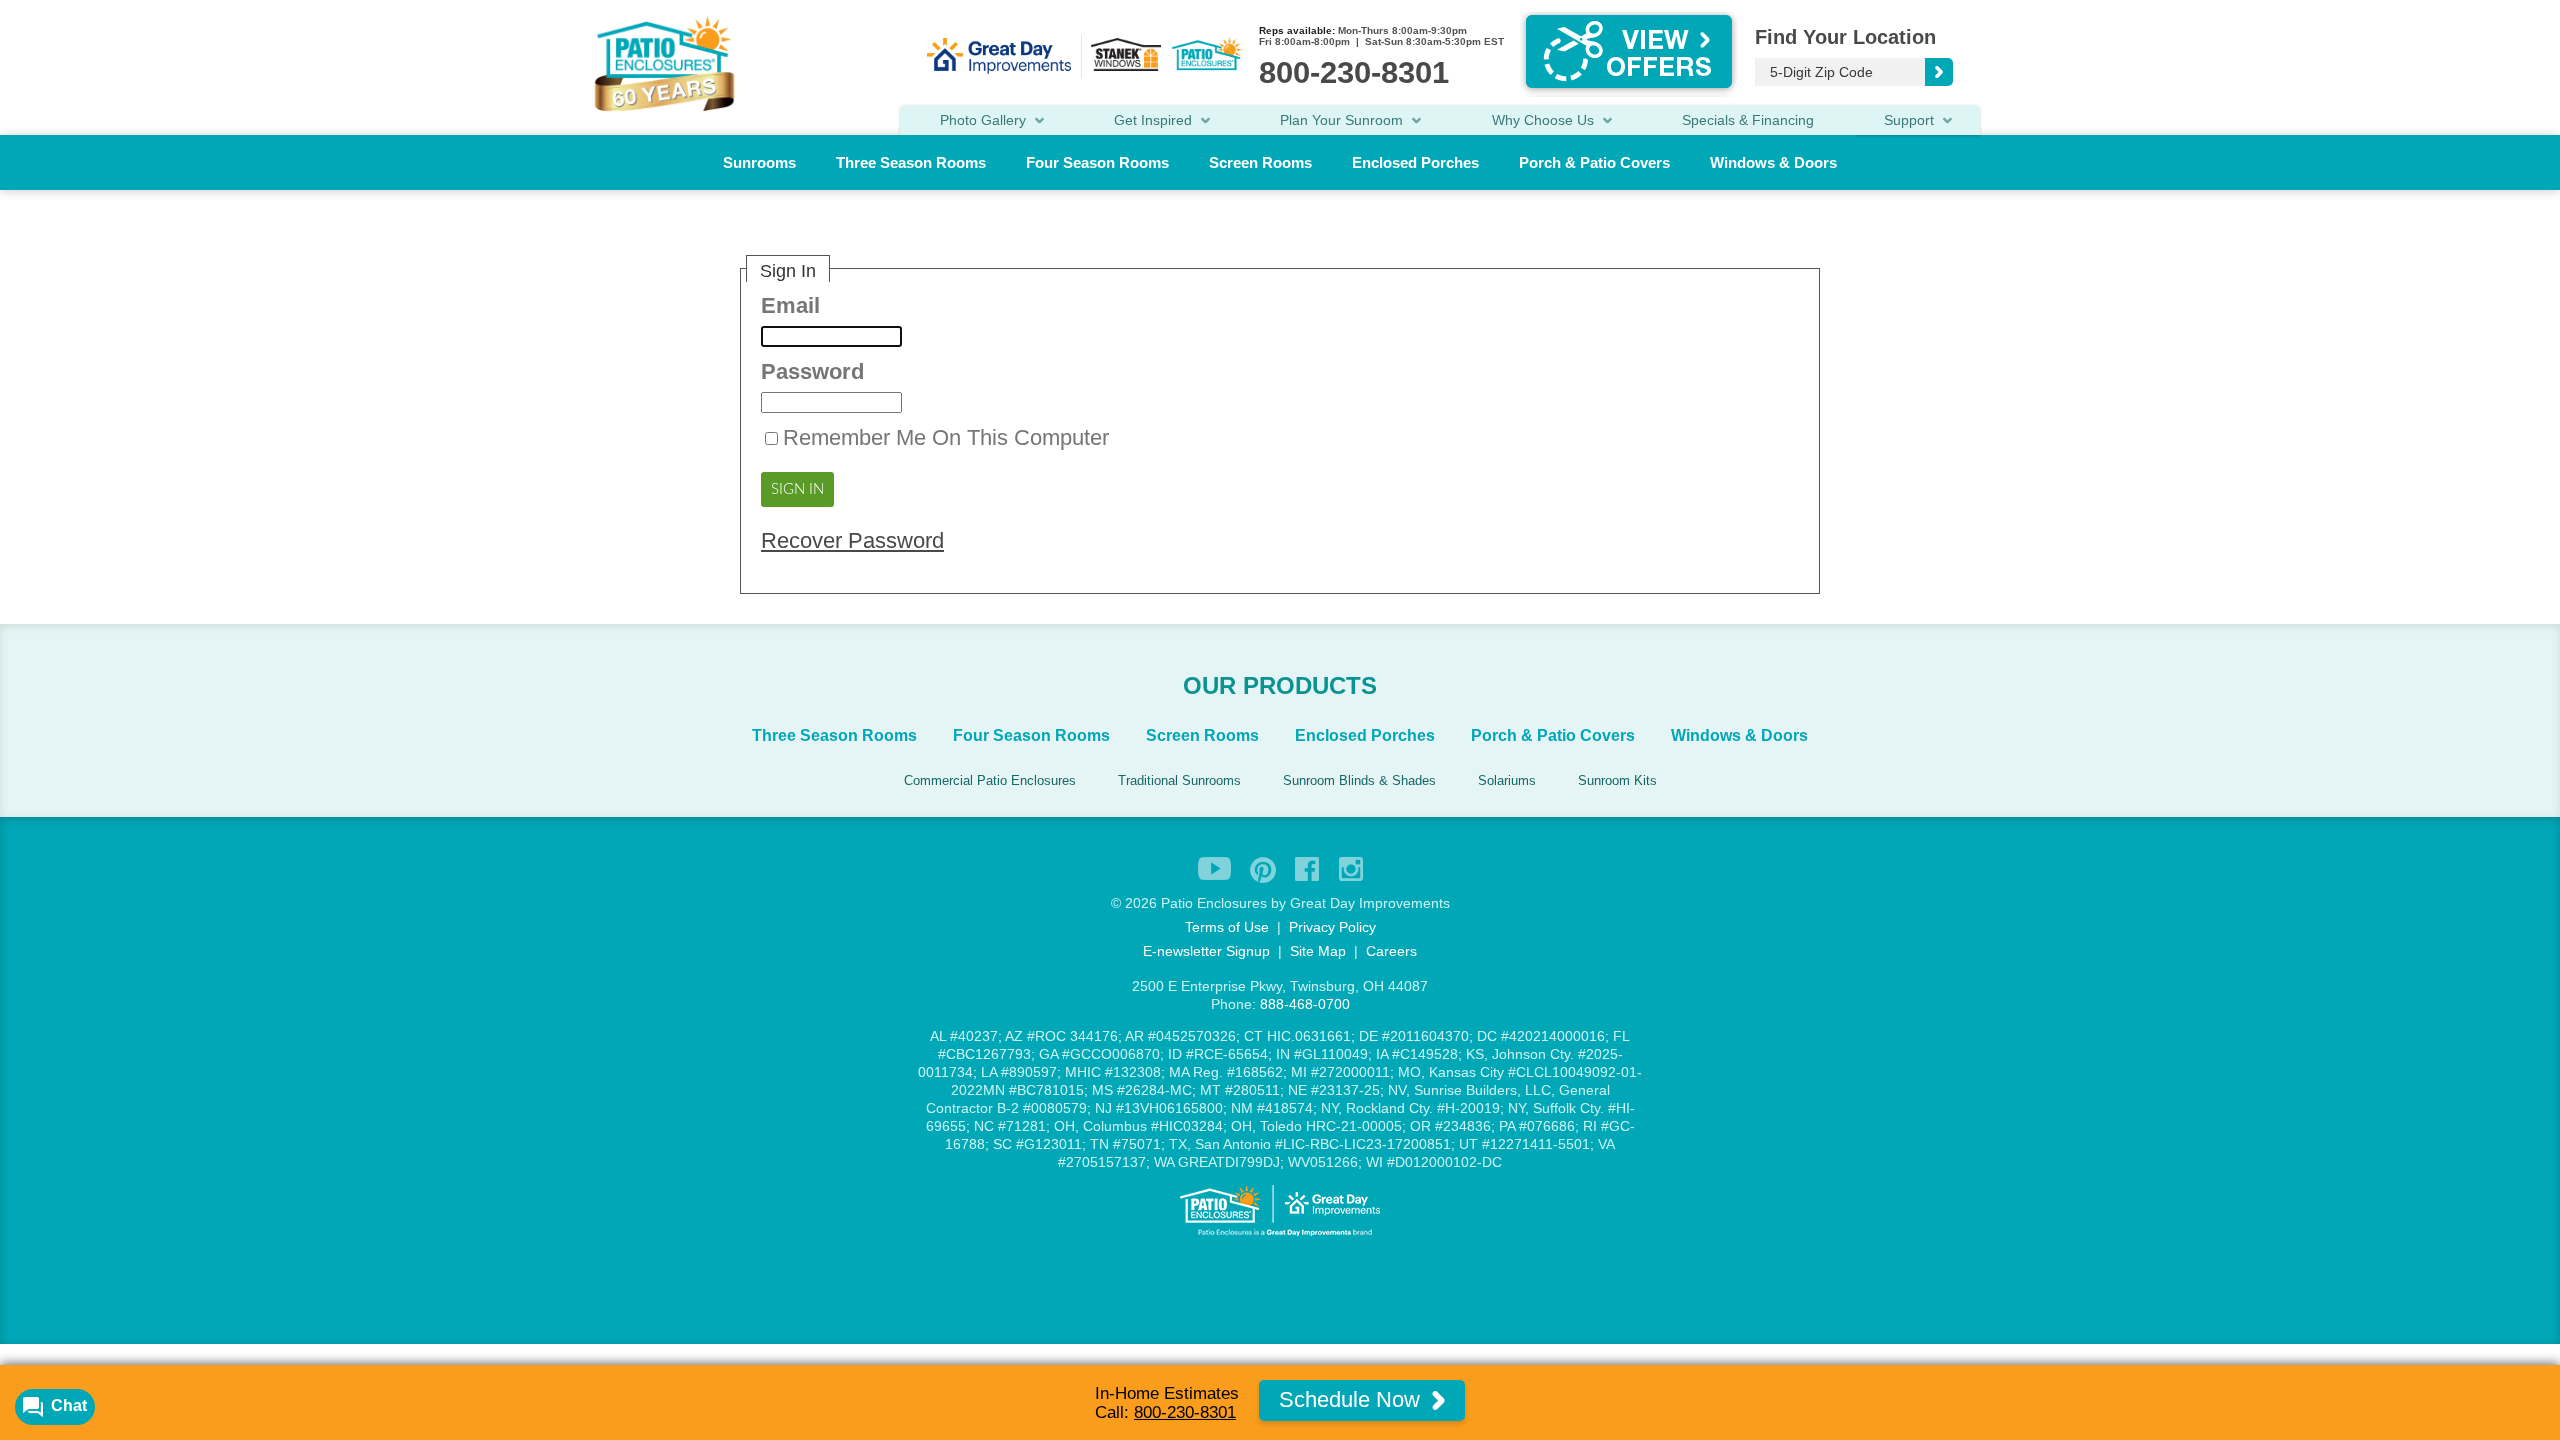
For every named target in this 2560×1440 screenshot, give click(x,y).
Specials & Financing (1748, 120)
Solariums (1507, 780)
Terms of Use (1227, 927)
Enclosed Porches (1415, 162)
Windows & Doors (1773, 162)
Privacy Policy (1332, 927)
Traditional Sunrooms (1179, 780)
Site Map (1318, 951)
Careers (1391, 951)
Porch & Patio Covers (1594, 162)
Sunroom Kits (1617, 780)
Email (790, 305)
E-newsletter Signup (1206, 951)
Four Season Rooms (1097, 162)
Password (812, 371)
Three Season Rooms (911, 162)
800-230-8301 (1185, 1412)
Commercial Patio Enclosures (990, 780)
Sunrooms (759, 162)
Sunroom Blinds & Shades (1359, 780)
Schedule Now (1352, 1399)
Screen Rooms (1260, 162)
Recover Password (852, 540)
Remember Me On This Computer (946, 437)
